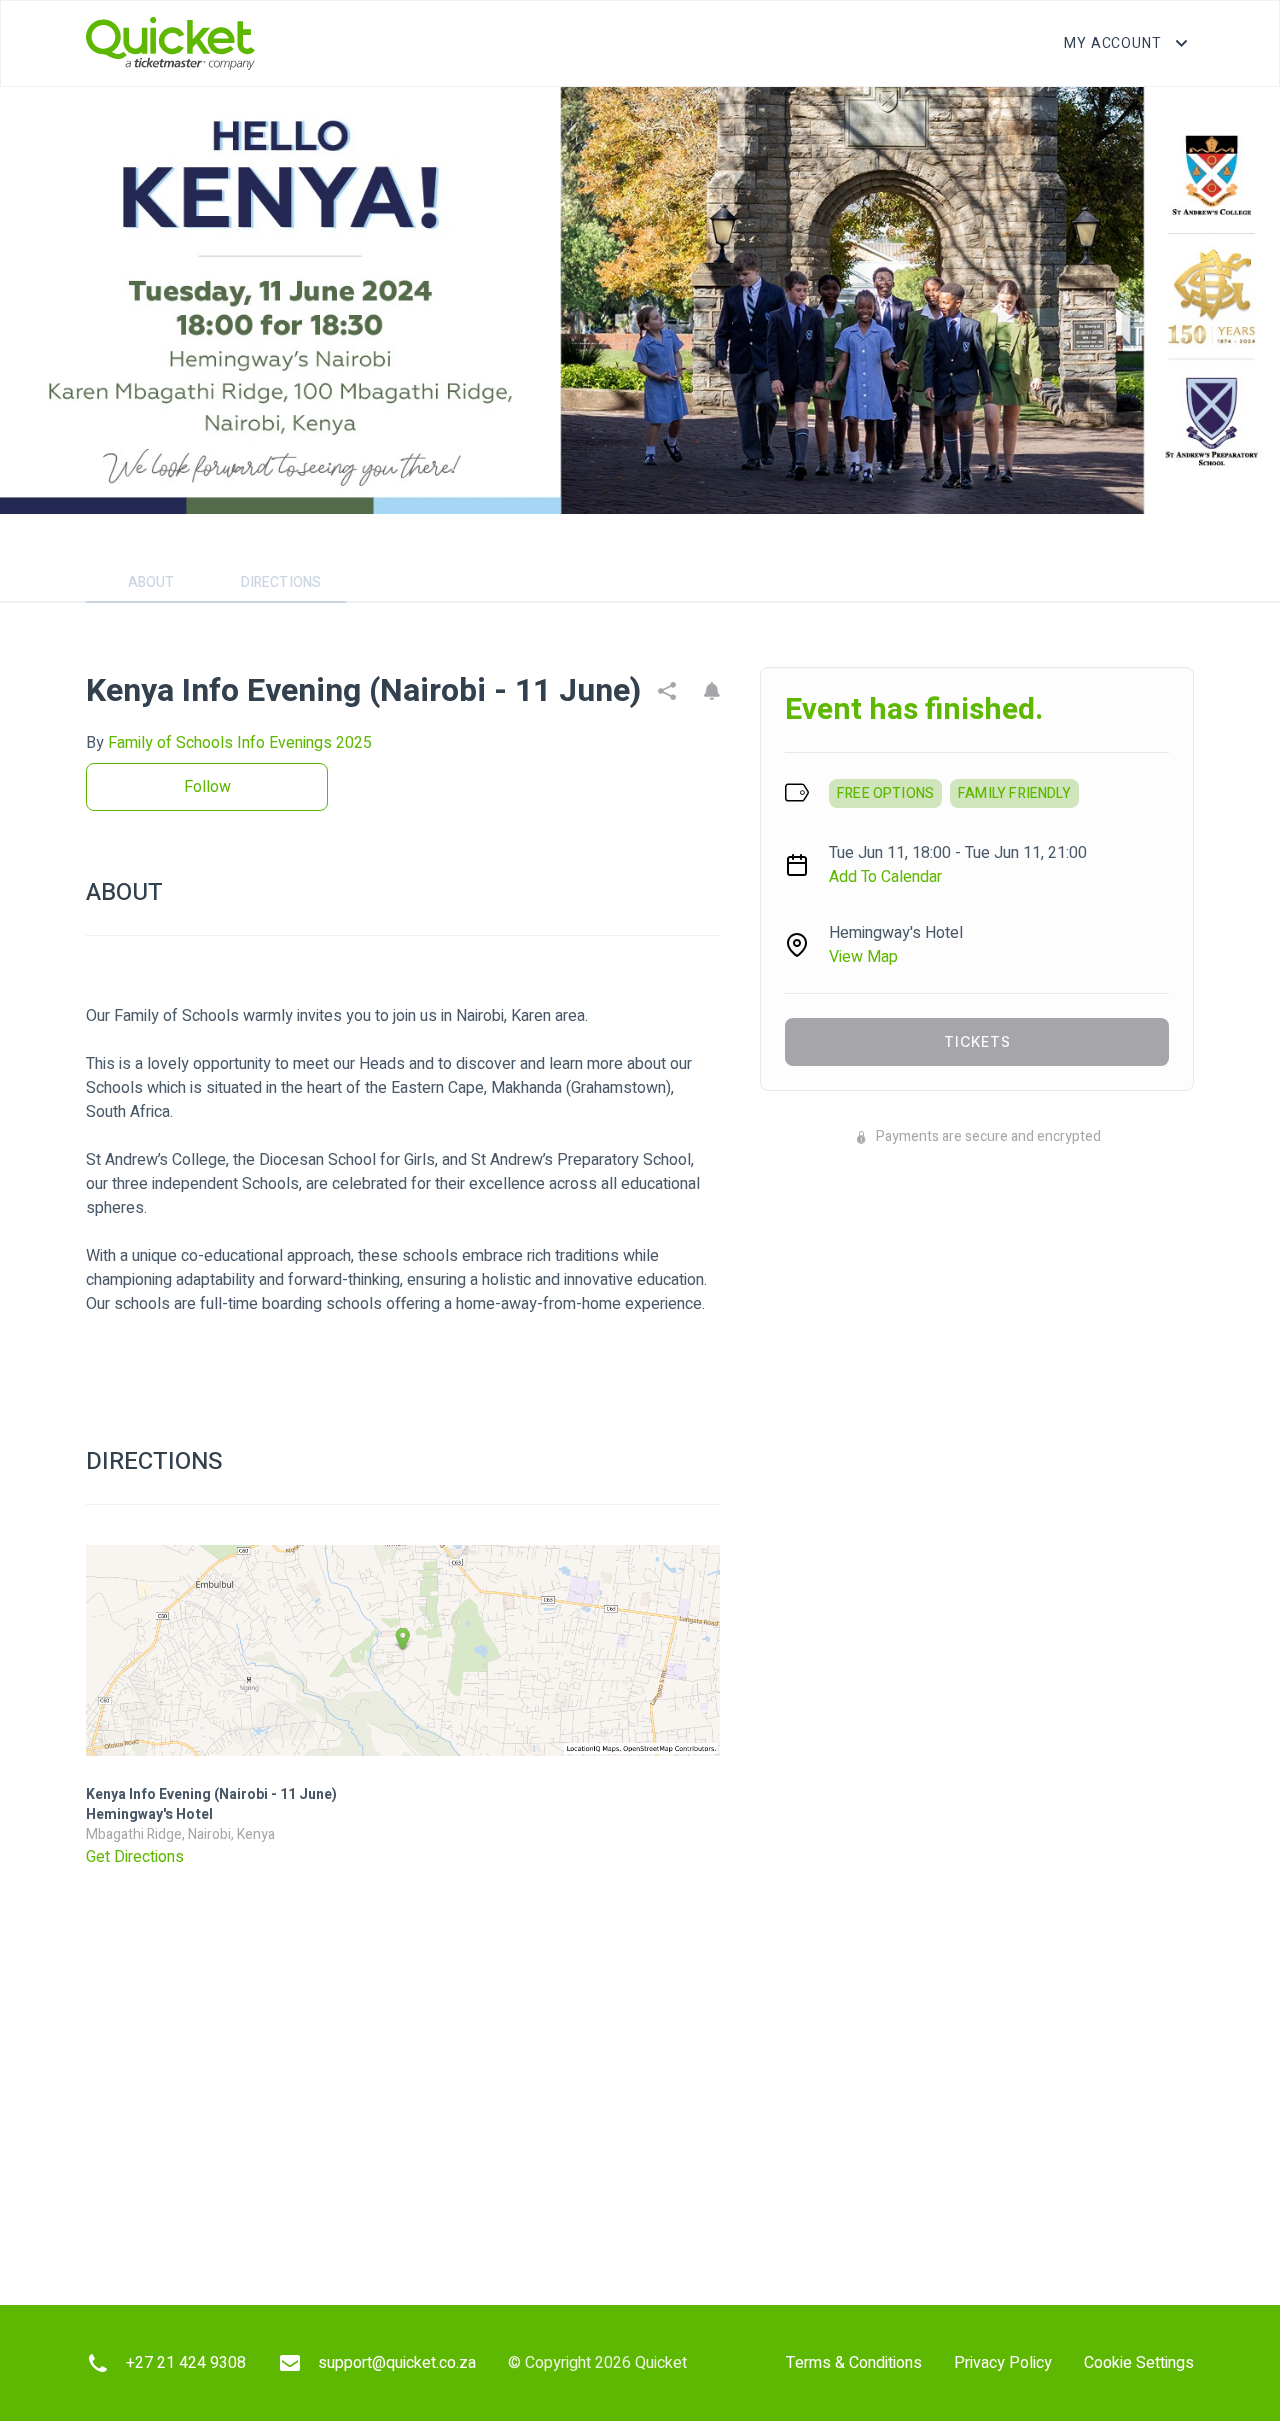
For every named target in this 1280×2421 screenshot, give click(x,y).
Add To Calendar (885, 877)
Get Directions (135, 1857)
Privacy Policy (1003, 2363)
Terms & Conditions (854, 2363)
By (229, 743)
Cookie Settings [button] (1139, 2363)
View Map (863, 957)
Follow (207, 787)
